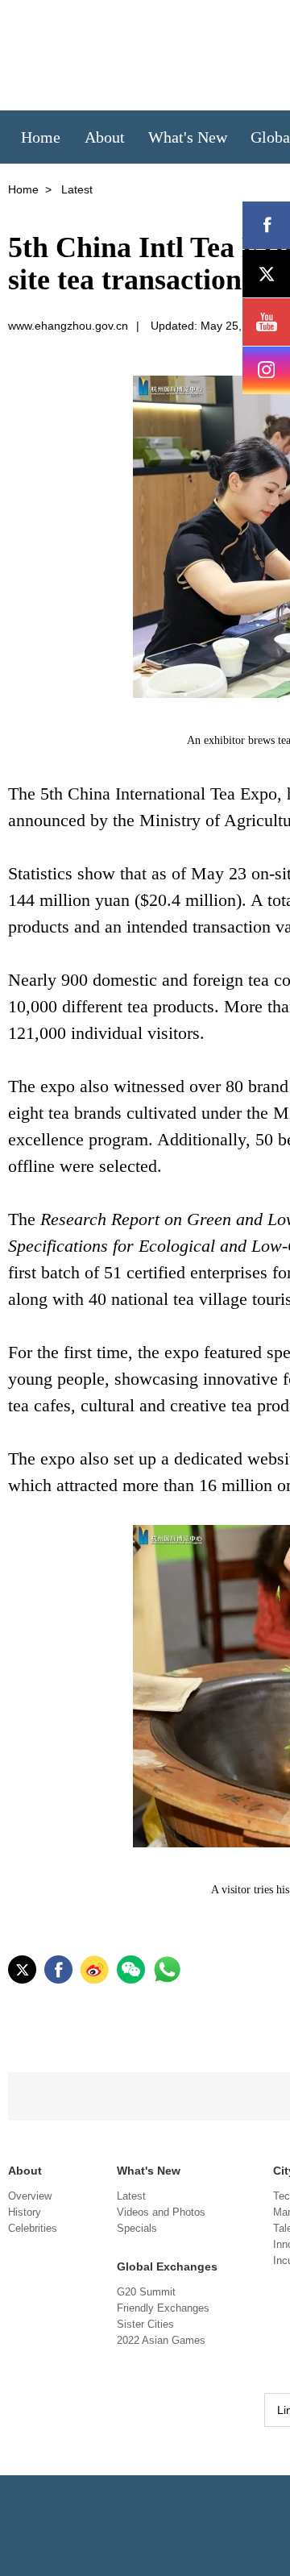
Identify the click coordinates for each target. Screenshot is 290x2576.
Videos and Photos (161, 2212)
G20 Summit (146, 2292)
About (25, 2171)
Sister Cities (145, 2324)
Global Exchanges (167, 2266)
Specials (137, 2228)
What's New (149, 2171)
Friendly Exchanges (163, 2308)
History (25, 2212)
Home (23, 189)
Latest (131, 2196)
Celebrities (33, 2228)
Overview (30, 2196)
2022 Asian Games (161, 2340)
